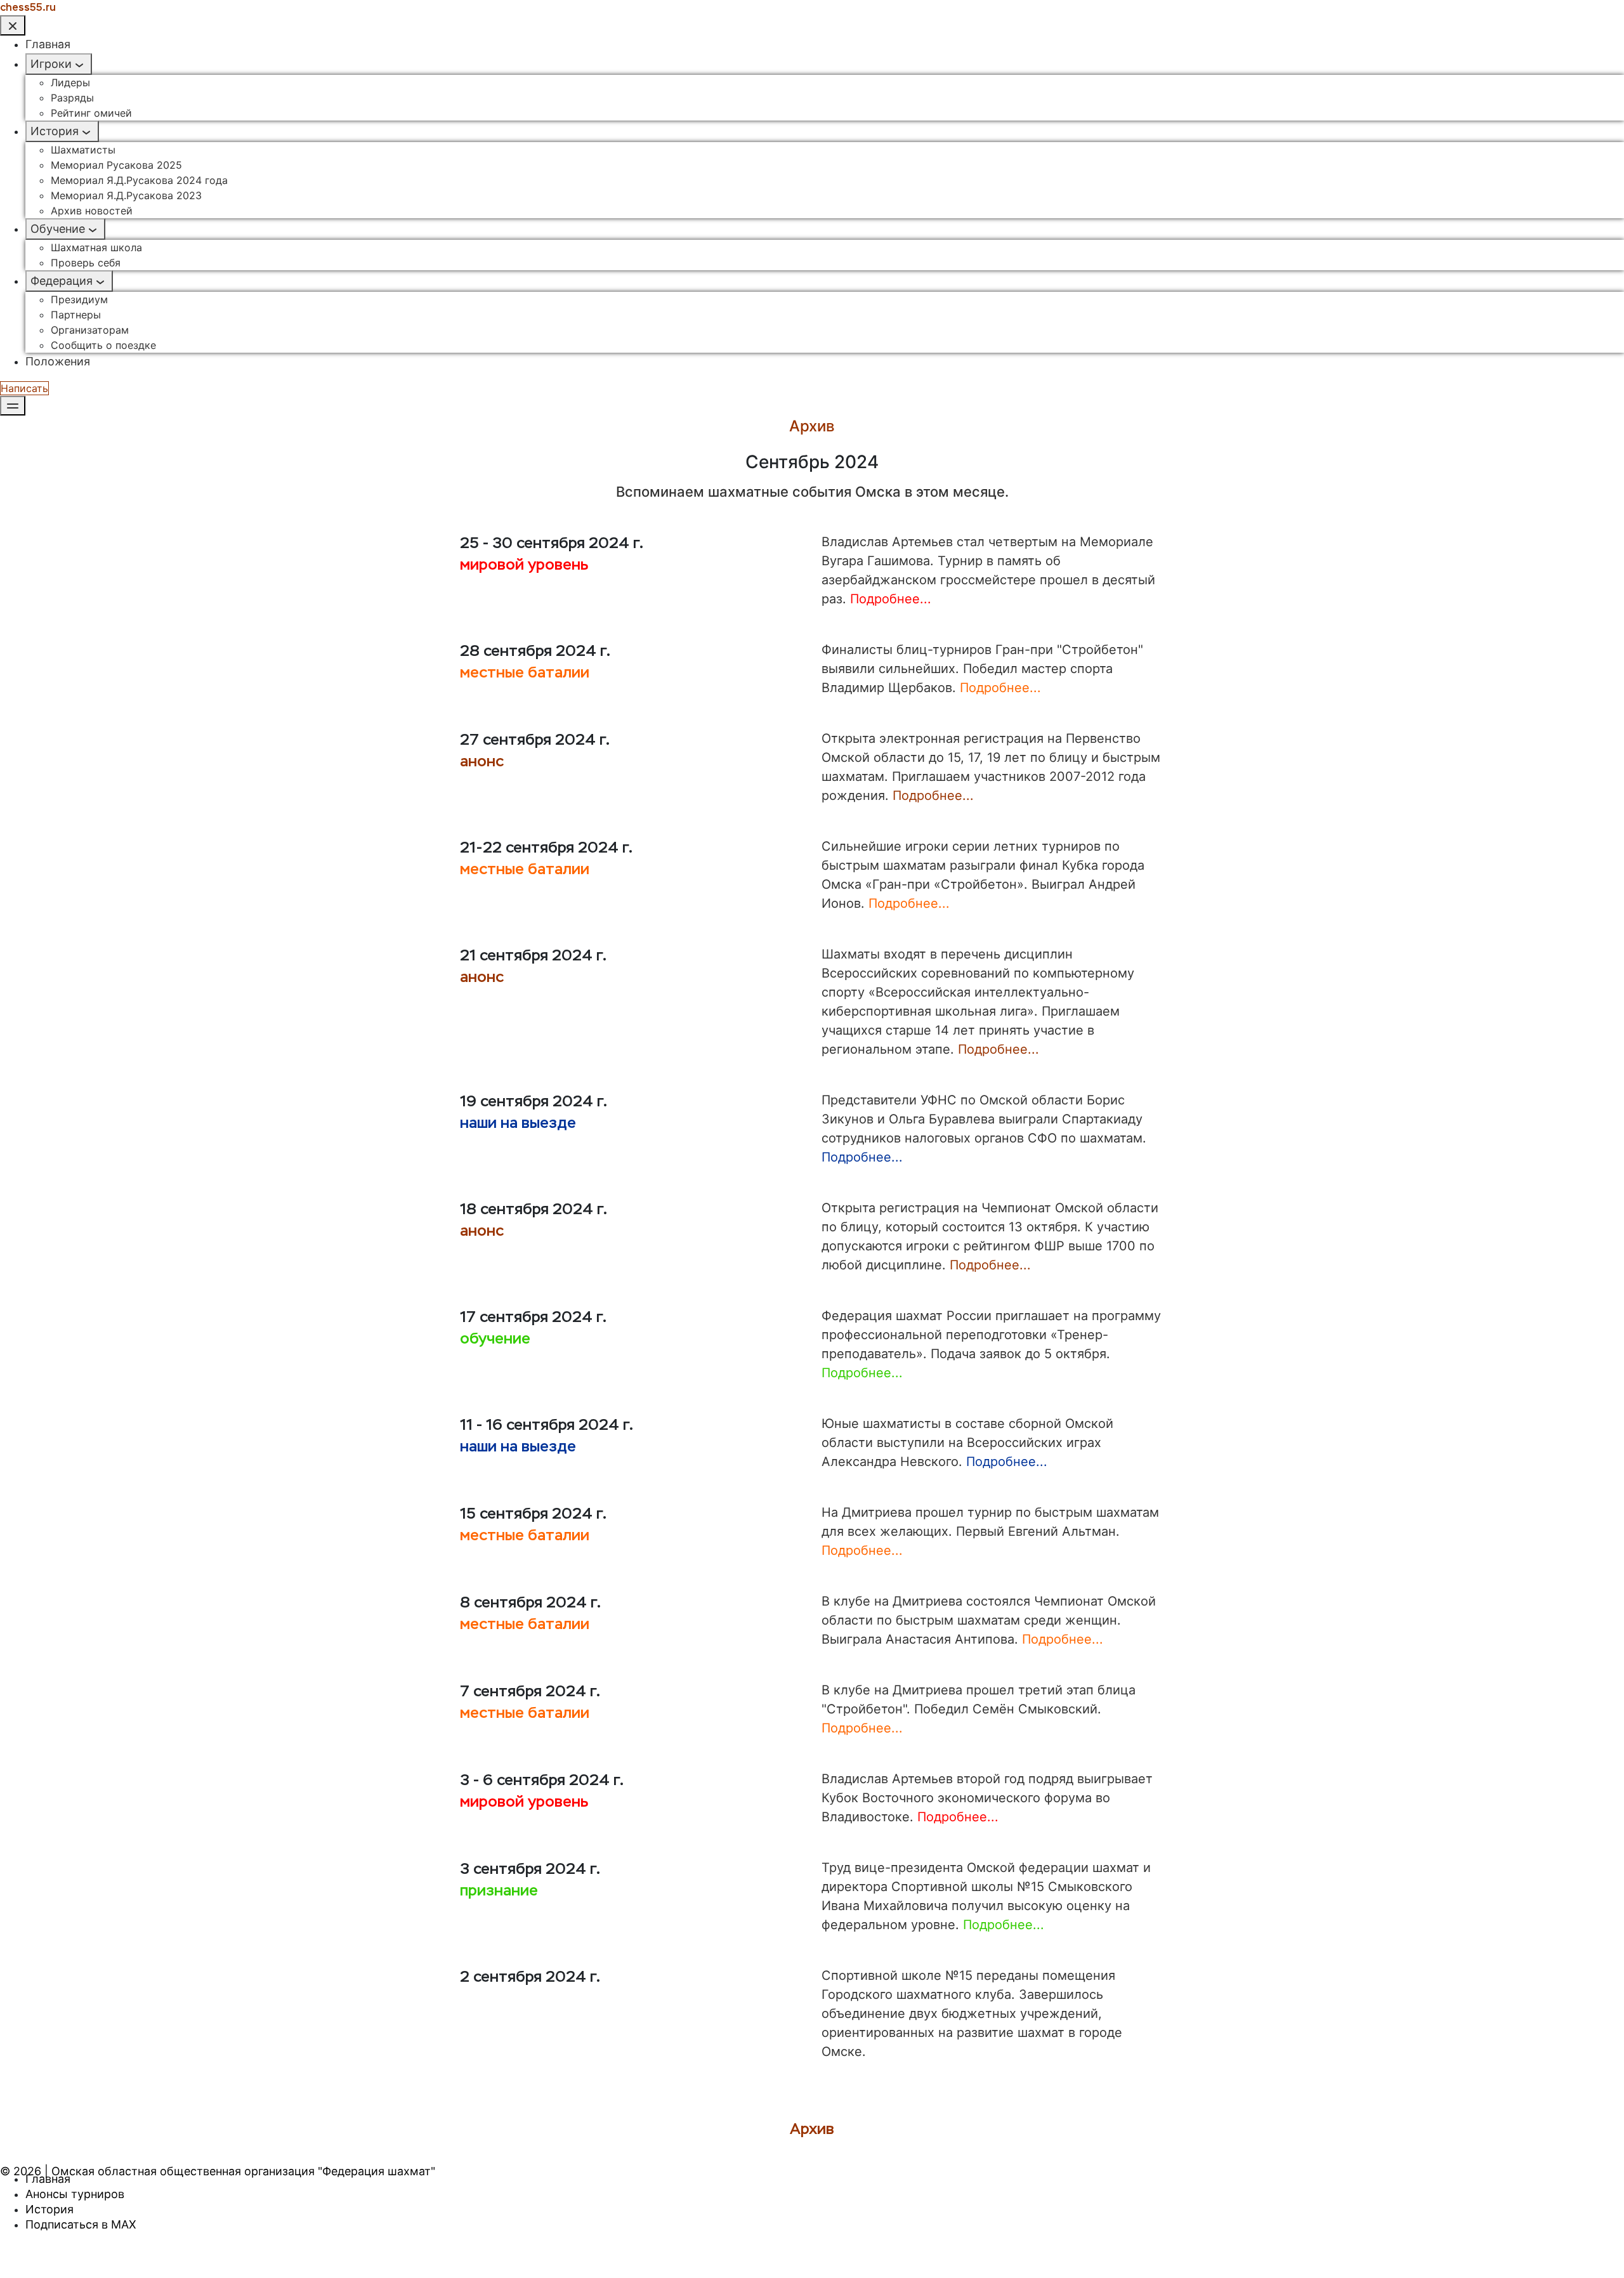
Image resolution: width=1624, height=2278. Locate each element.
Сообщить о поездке (103, 345)
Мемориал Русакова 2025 (116, 165)
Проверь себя (86, 263)
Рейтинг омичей (91, 113)
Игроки (51, 64)
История (55, 131)
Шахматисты (83, 150)
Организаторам (90, 330)
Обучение (58, 229)
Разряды (72, 98)
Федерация (62, 281)
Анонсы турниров (75, 2194)
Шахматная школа (96, 247)
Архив (812, 2129)
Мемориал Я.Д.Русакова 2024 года (139, 180)
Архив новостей (92, 211)
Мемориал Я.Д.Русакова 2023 (126, 195)
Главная (48, 44)
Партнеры (76, 315)
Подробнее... (891, 599)
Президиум (79, 299)
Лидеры (70, 82)
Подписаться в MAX (81, 2224)
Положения (58, 361)
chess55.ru (28, 7)
